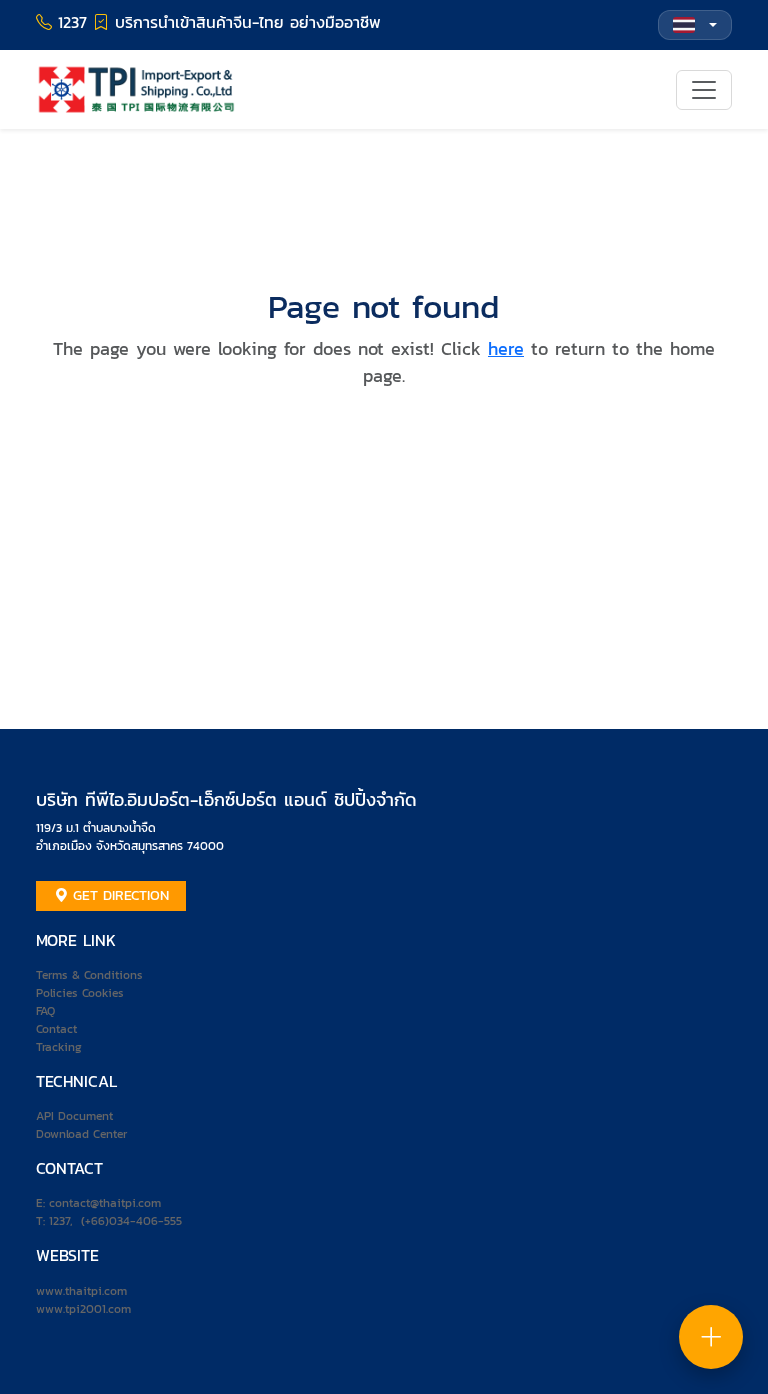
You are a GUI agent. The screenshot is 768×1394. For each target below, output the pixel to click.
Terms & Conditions (89, 975)
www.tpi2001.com (83, 1309)
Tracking (59, 1047)
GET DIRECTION (118, 895)
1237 (59, 1221)
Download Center (81, 1134)
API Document (74, 1116)
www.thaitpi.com (81, 1291)
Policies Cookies (80, 993)
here (506, 348)
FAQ (45, 1011)
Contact (56, 1029)
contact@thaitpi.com (105, 1203)
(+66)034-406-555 (131, 1221)
